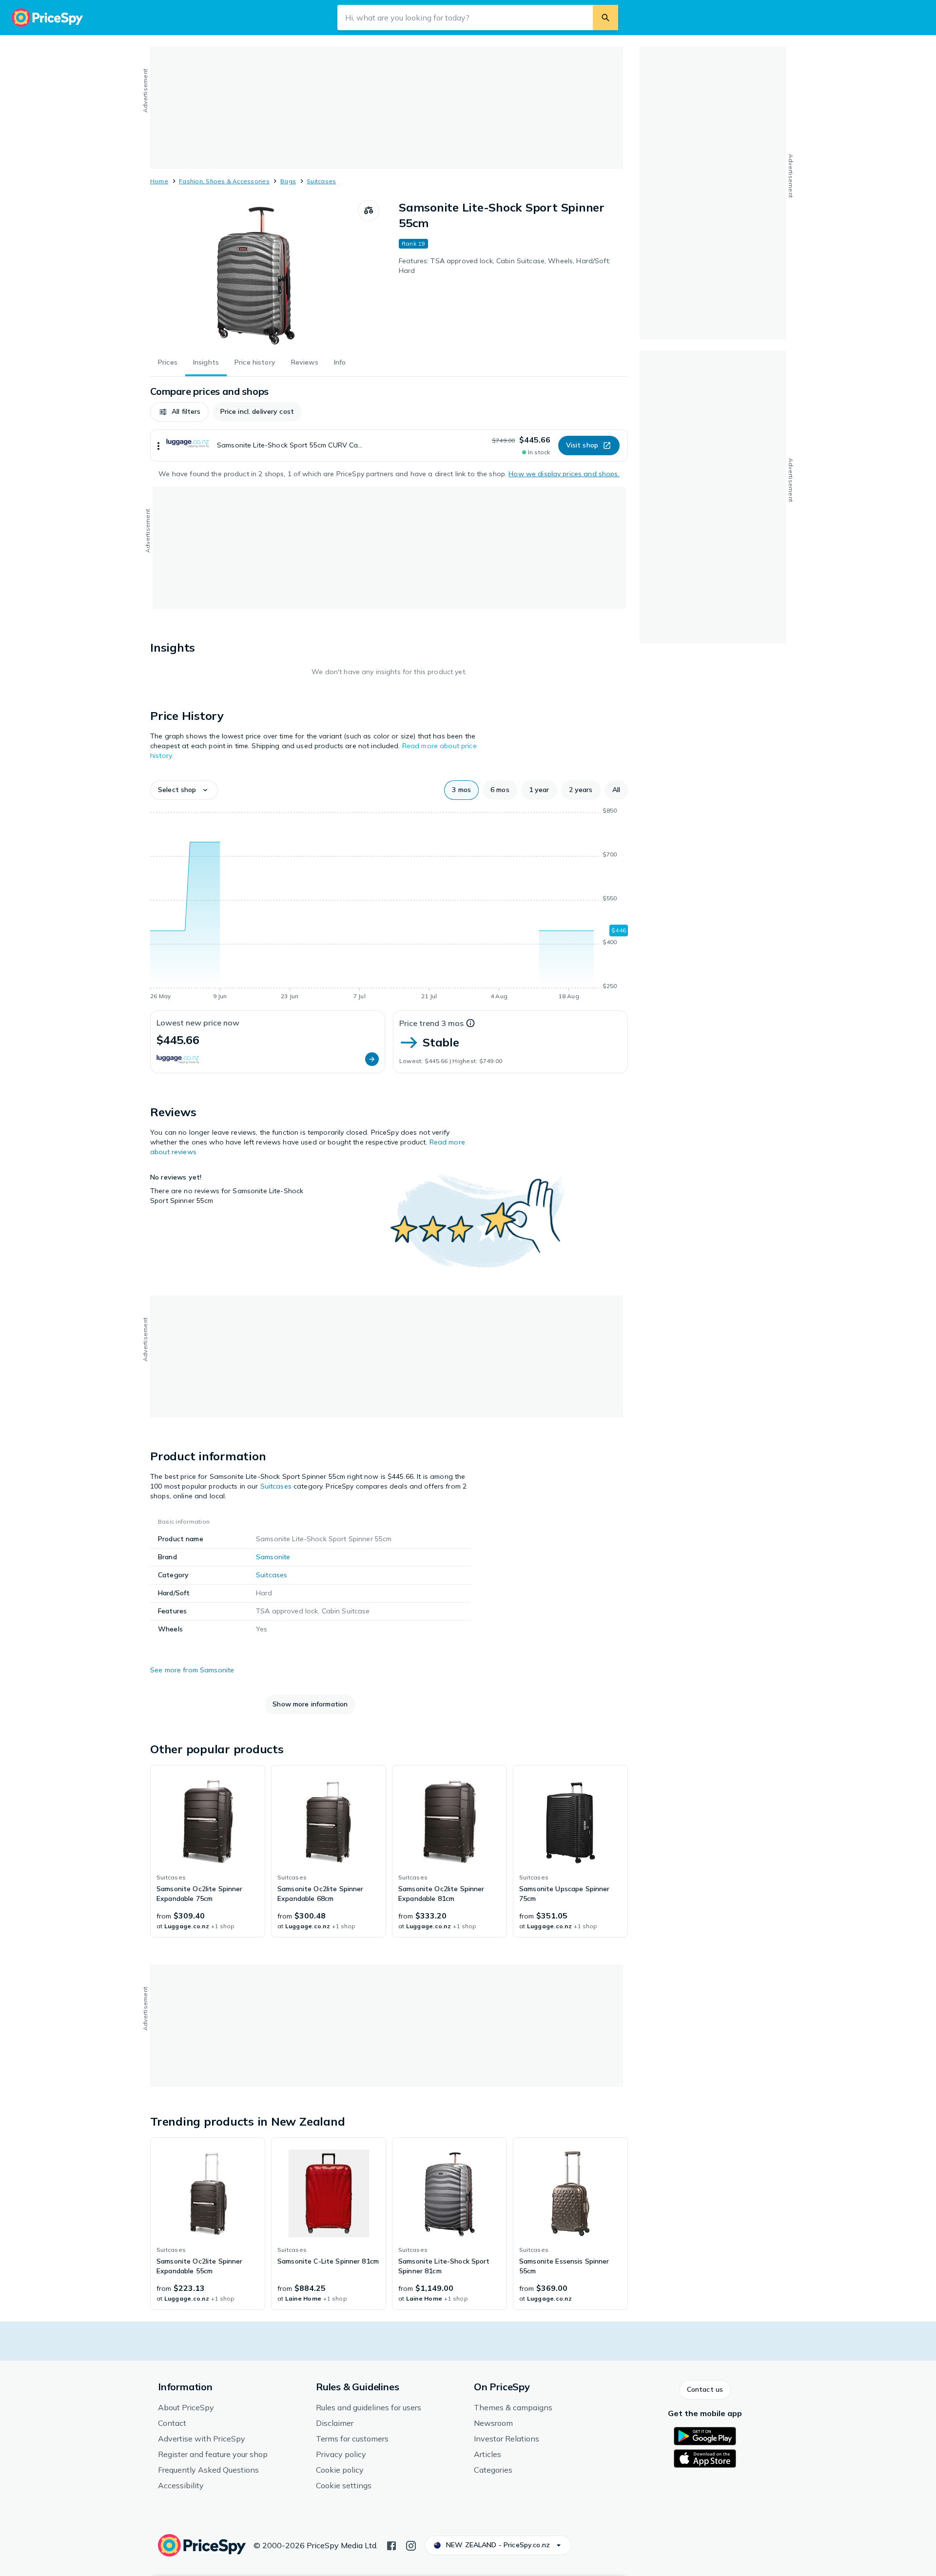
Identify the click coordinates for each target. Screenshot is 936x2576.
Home (159, 181)
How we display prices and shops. (564, 474)
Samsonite (273, 1557)
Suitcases (321, 181)
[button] (179, 412)
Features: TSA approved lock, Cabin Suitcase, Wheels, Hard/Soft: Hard (505, 266)
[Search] (605, 18)
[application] (389, 905)
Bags (288, 181)
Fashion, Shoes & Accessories (224, 181)
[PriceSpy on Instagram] (411, 2545)
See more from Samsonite (192, 1670)
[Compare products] (369, 211)
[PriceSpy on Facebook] (391, 2545)
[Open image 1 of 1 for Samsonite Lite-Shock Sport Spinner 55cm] (254, 273)
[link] (208, 1851)
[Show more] (158, 445)
